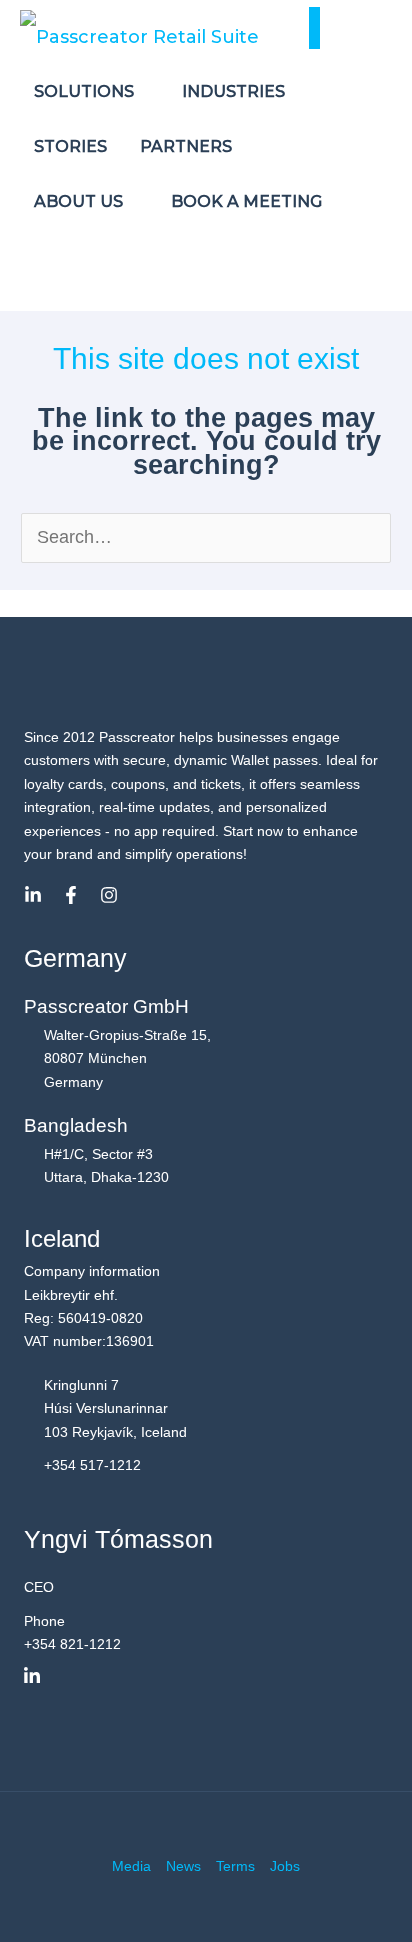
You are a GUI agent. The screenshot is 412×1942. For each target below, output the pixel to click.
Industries (235, 91)
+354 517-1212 (92, 1465)
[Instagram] (109, 895)
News (183, 1866)
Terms (235, 1866)
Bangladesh (76, 1125)
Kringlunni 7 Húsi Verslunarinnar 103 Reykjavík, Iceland (115, 1408)
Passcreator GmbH (106, 1006)
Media (131, 1866)
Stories (70, 146)
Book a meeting (246, 201)
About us (80, 201)
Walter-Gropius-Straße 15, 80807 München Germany (127, 1058)
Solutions (86, 91)
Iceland (62, 1238)
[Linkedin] (33, 895)
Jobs (285, 1866)
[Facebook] (71, 895)
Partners (188, 146)
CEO (39, 1587)
